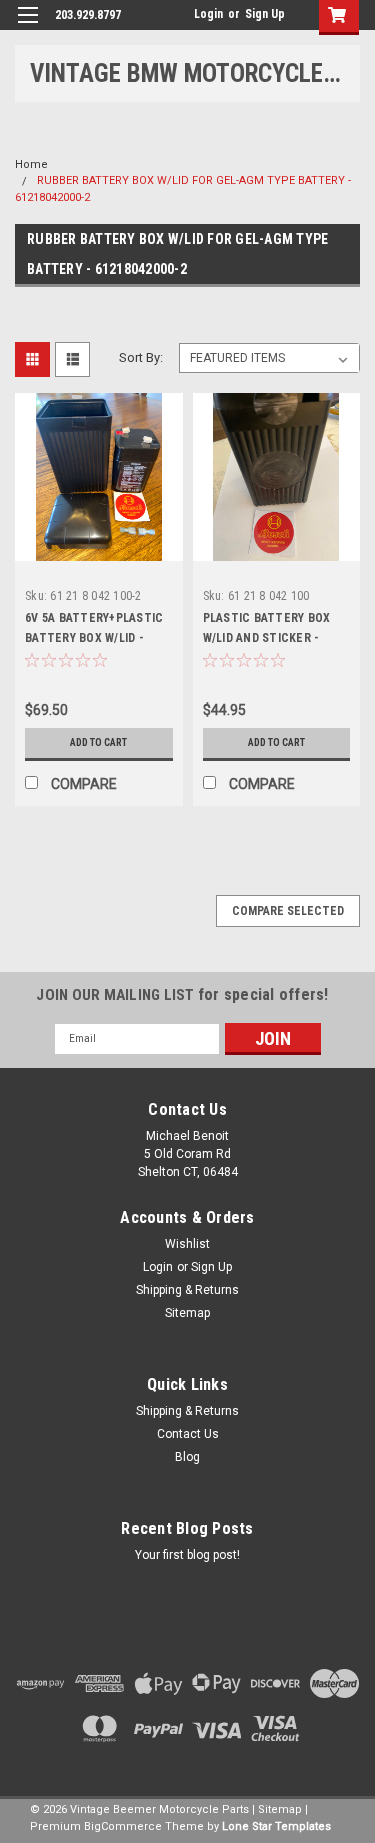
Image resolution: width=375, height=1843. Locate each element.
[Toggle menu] (27, 27)
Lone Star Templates (276, 1826)
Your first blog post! (187, 1555)
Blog (187, 1457)
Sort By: (141, 357)
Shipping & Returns (187, 1290)
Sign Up (265, 14)
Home (31, 164)
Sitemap (187, 1313)
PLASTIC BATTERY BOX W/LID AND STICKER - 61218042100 (267, 638)
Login (208, 14)
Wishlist (187, 1244)
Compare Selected (288, 911)
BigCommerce (123, 1826)
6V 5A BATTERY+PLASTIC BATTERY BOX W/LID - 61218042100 (94, 638)
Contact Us (188, 1434)
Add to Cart (98, 742)
